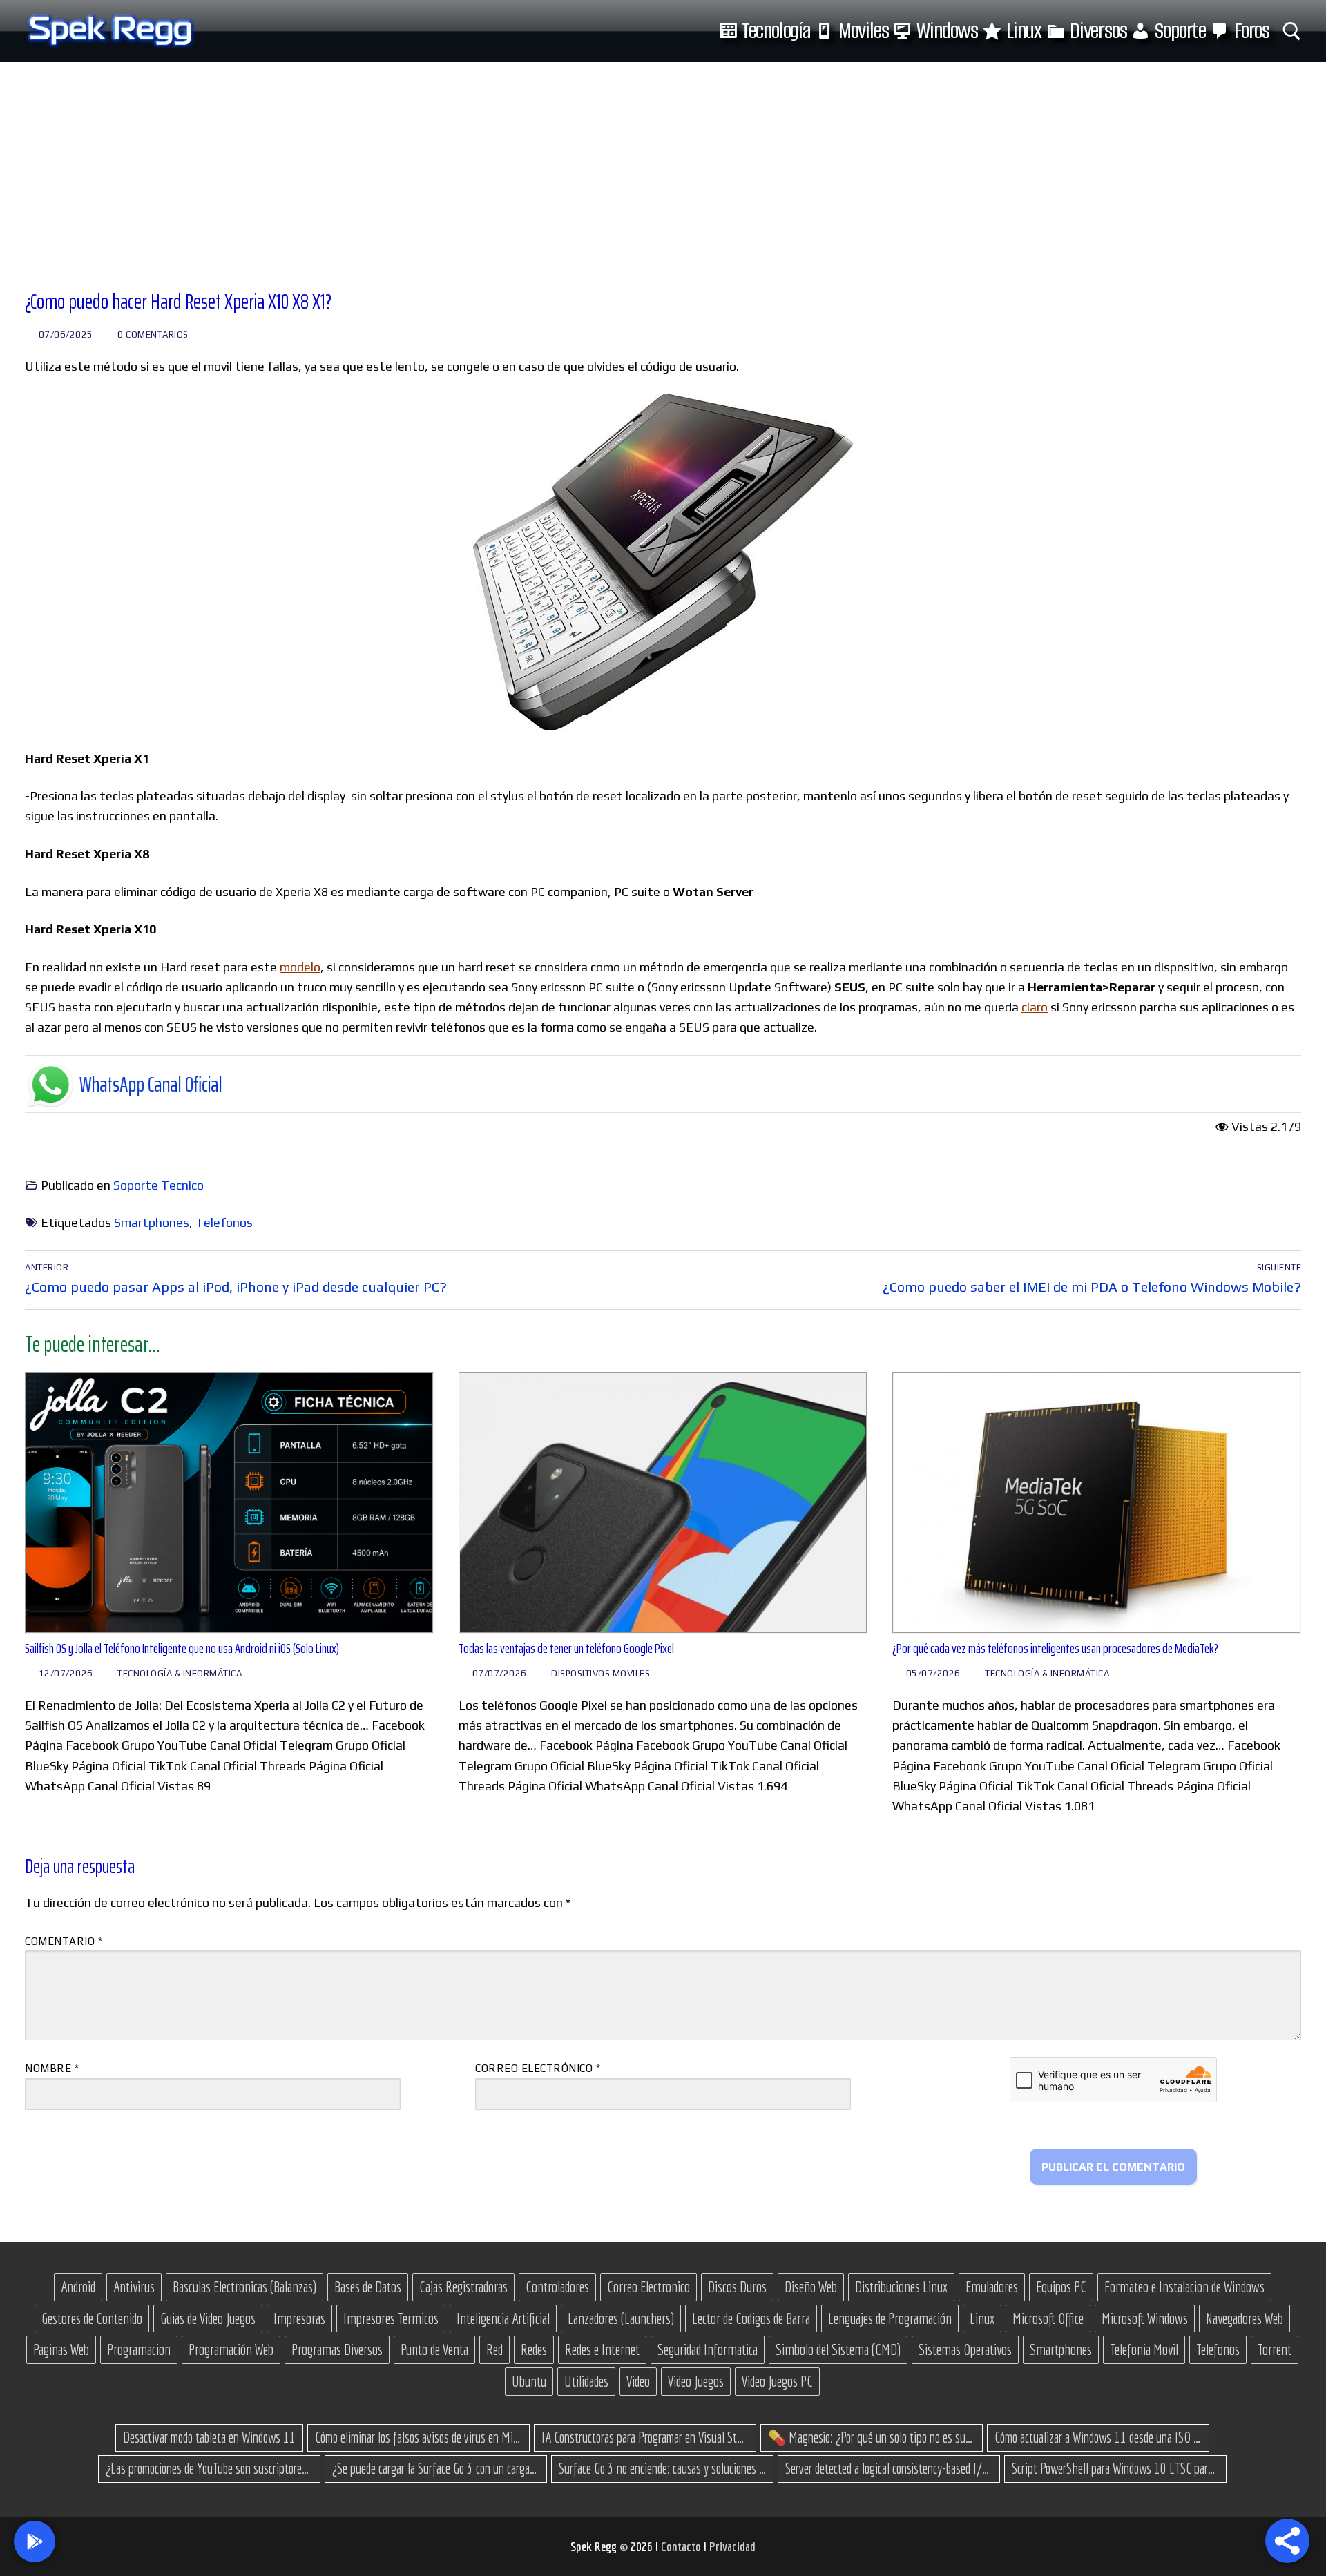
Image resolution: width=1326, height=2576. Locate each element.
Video (638, 2381)
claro (1035, 1007)
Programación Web (231, 2350)
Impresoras (299, 2318)
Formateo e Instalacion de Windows (1184, 2287)
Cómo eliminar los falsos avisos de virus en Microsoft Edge (419, 2437)
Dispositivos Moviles (600, 1673)
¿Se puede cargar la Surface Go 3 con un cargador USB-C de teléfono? (436, 2468)
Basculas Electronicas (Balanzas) (244, 2287)
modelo (300, 967)
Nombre (52, 2068)
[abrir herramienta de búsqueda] (1292, 31)
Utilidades (586, 2381)
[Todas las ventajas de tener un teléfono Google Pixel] (663, 1503)
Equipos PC (1061, 2287)
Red (494, 2350)
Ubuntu (529, 2381)
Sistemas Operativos (965, 2350)
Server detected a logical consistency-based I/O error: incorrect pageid (889, 2468)
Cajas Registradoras (463, 2287)
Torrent (1275, 2350)
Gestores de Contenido (92, 2318)
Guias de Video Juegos (208, 2318)
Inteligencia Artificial (503, 2318)
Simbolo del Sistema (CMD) (838, 2350)
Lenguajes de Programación (890, 2318)
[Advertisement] (663, 166)
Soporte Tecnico (158, 1185)
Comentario (64, 1941)
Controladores (557, 2287)
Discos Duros (737, 2287)
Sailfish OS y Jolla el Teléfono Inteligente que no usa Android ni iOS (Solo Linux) (182, 1648)
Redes (534, 2350)
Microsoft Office (1048, 2318)
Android (78, 2287)
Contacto (682, 2546)
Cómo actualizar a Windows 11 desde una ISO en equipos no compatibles (1098, 2437)
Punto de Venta (434, 2350)
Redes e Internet (602, 2350)
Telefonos (224, 1222)
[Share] (1287, 2541)
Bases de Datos (368, 2287)
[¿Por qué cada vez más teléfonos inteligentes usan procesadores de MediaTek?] (1097, 1503)
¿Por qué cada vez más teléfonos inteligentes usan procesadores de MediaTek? (1055, 1648)
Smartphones (152, 1222)
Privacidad (732, 2546)
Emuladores (992, 2287)
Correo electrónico (538, 2068)
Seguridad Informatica (708, 2350)
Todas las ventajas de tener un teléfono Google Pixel (566, 1648)
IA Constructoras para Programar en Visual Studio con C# (645, 2437)
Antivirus (134, 2287)
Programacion (139, 2350)
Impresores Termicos (391, 2318)
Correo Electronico (648, 2287)
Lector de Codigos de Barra (751, 2318)
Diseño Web (811, 2287)
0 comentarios (152, 335)
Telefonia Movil (1144, 2350)
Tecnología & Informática (179, 1673)
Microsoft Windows (1145, 2318)
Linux (982, 2318)
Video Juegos (696, 2381)
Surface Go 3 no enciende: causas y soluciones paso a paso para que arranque (662, 2468)
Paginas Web (61, 2350)
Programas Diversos (337, 2350)
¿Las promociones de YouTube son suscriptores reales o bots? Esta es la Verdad (209, 2468)
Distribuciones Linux (901, 2287)
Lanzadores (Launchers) (621, 2318)
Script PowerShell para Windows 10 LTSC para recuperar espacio (1115, 2468)
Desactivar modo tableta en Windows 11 (209, 2437)
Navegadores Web (1245, 2318)
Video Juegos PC (777, 2381)
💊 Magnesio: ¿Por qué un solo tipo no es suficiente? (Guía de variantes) (872, 2437)
